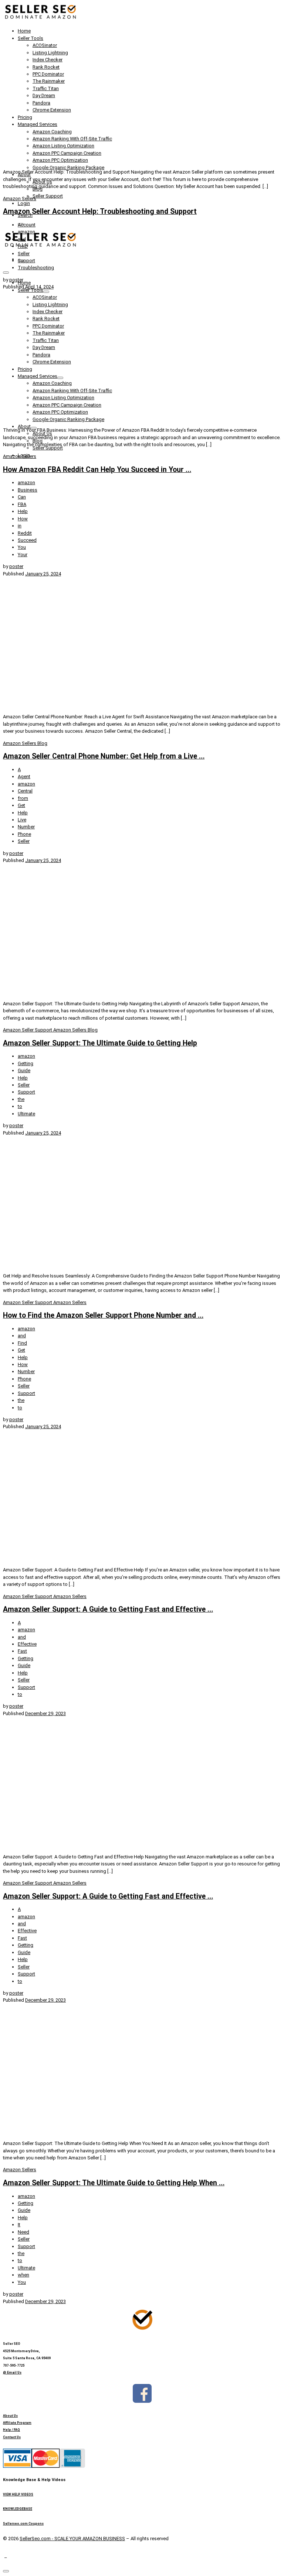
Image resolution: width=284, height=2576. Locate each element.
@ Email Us (12, 2373)
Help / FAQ (11, 2430)
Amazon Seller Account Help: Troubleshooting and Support (100, 211)
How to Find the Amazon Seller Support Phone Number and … (103, 1315)
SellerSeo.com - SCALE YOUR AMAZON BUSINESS (72, 2539)
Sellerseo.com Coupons (23, 2524)
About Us (10, 2416)
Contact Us (12, 2437)
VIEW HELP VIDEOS (18, 2494)
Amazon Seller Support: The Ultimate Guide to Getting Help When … (114, 2183)
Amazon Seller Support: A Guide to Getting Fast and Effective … (108, 1609)
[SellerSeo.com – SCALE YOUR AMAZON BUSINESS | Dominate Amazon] (40, 19)
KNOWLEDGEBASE (18, 2509)
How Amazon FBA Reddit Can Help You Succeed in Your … (97, 470)
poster (16, 280)
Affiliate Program (17, 2423)
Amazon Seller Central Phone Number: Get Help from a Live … (104, 756)
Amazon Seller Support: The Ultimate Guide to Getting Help (100, 1043)
